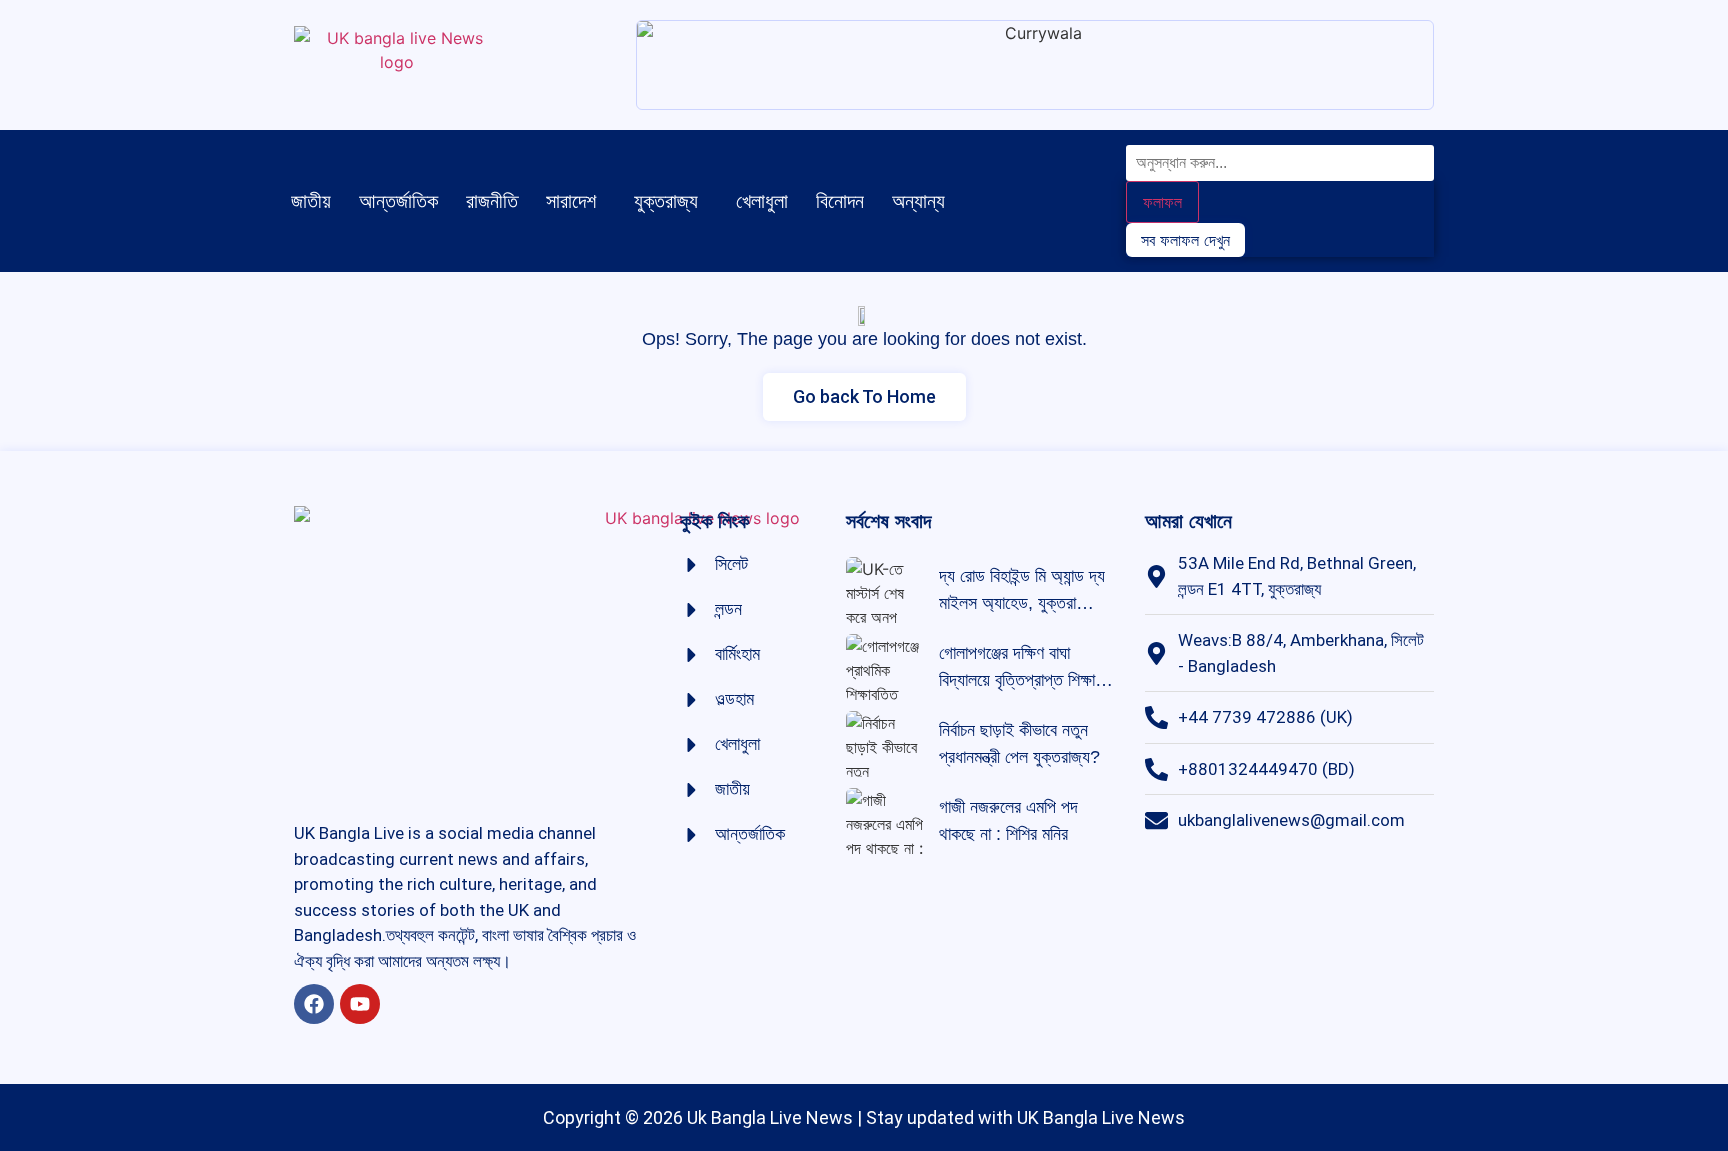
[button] (576, 201)
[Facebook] (314, 1004)
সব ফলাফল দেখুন (1185, 240)
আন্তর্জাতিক (398, 201)
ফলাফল (1162, 202)
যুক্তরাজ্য (666, 201)
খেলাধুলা (762, 201)
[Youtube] (360, 1004)
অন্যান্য (918, 201)
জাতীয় (311, 201)
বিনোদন (840, 201)
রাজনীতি (492, 201)
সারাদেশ (571, 201)
